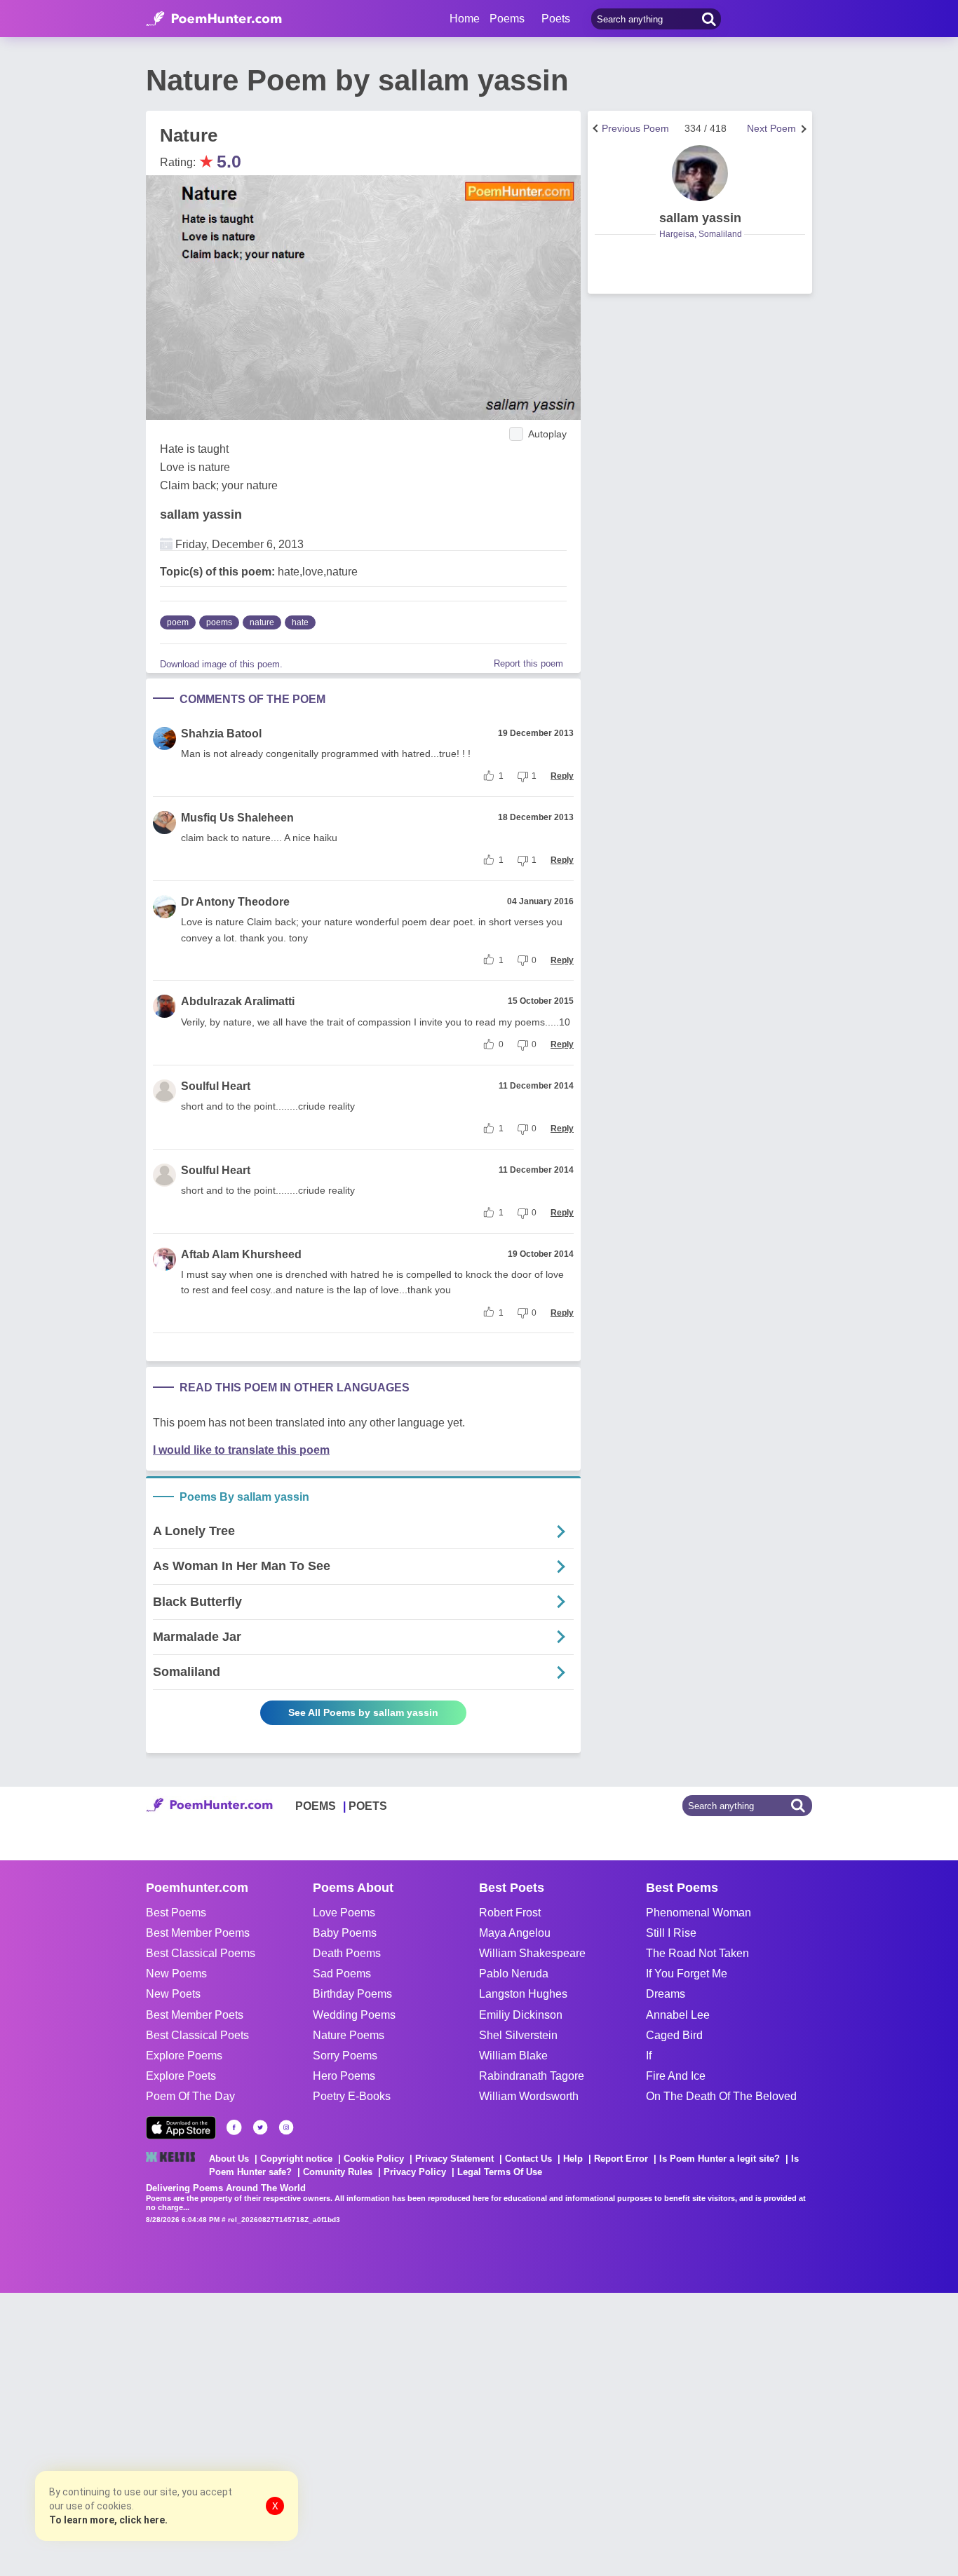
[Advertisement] (210, 2433)
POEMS (316, 1806)
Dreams (666, 1994)
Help (573, 2159)
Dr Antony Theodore (235, 902)
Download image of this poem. (221, 664)
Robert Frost (510, 1913)
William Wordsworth (529, 2096)
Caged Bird (674, 2035)
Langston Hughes (523, 1994)
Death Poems (347, 1953)
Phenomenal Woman (699, 1913)
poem (178, 622)
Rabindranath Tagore (532, 2076)
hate (300, 622)
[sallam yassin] (700, 173)
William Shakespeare (532, 1953)
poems (219, 622)
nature (262, 622)
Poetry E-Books (352, 2096)
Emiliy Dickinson (521, 2015)
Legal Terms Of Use (500, 2172)
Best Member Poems (198, 1933)
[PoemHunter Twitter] (260, 2127)
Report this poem (528, 663)
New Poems (176, 1974)
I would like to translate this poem (241, 1450)
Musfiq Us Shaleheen (237, 818)
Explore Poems (184, 2056)
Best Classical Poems (201, 1953)
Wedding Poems (354, 2015)
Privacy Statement (454, 2159)
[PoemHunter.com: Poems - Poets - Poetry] (214, 19)
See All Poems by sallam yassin (363, 1712)
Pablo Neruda (514, 1974)
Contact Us (528, 2159)
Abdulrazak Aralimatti (238, 1001)
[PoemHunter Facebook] (234, 2127)
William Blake (513, 2056)
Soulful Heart (216, 1086)
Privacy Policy (415, 2172)
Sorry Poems (345, 2056)
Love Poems (344, 1913)
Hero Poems (344, 2076)
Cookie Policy (374, 2159)
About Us (229, 2159)
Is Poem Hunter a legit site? (720, 2159)
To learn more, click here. (108, 2520)
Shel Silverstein (518, 2035)
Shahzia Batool (221, 734)
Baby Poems (345, 1933)
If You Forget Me (687, 1974)
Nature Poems (349, 2035)
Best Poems (176, 1913)
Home (465, 19)
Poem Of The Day (190, 2096)
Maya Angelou (515, 1933)
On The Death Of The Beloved (721, 2096)
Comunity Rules (338, 2172)
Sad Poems (342, 1974)
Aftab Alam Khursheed (241, 1254)
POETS (368, 1806)
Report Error (621, 2159)
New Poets (173, 1994)
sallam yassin (201, 514)
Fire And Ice (676, 2076)
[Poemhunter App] (181, 2128)
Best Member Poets (195, 2015)
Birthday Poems (352, 1994)
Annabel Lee (678, 2015)
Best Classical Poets (197, 2035)
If (649, 2056)
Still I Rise (671, 1933)
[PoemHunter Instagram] (286, 2127)
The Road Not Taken (697, 1953)
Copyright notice (296, 2159)
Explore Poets (181, 2076)
